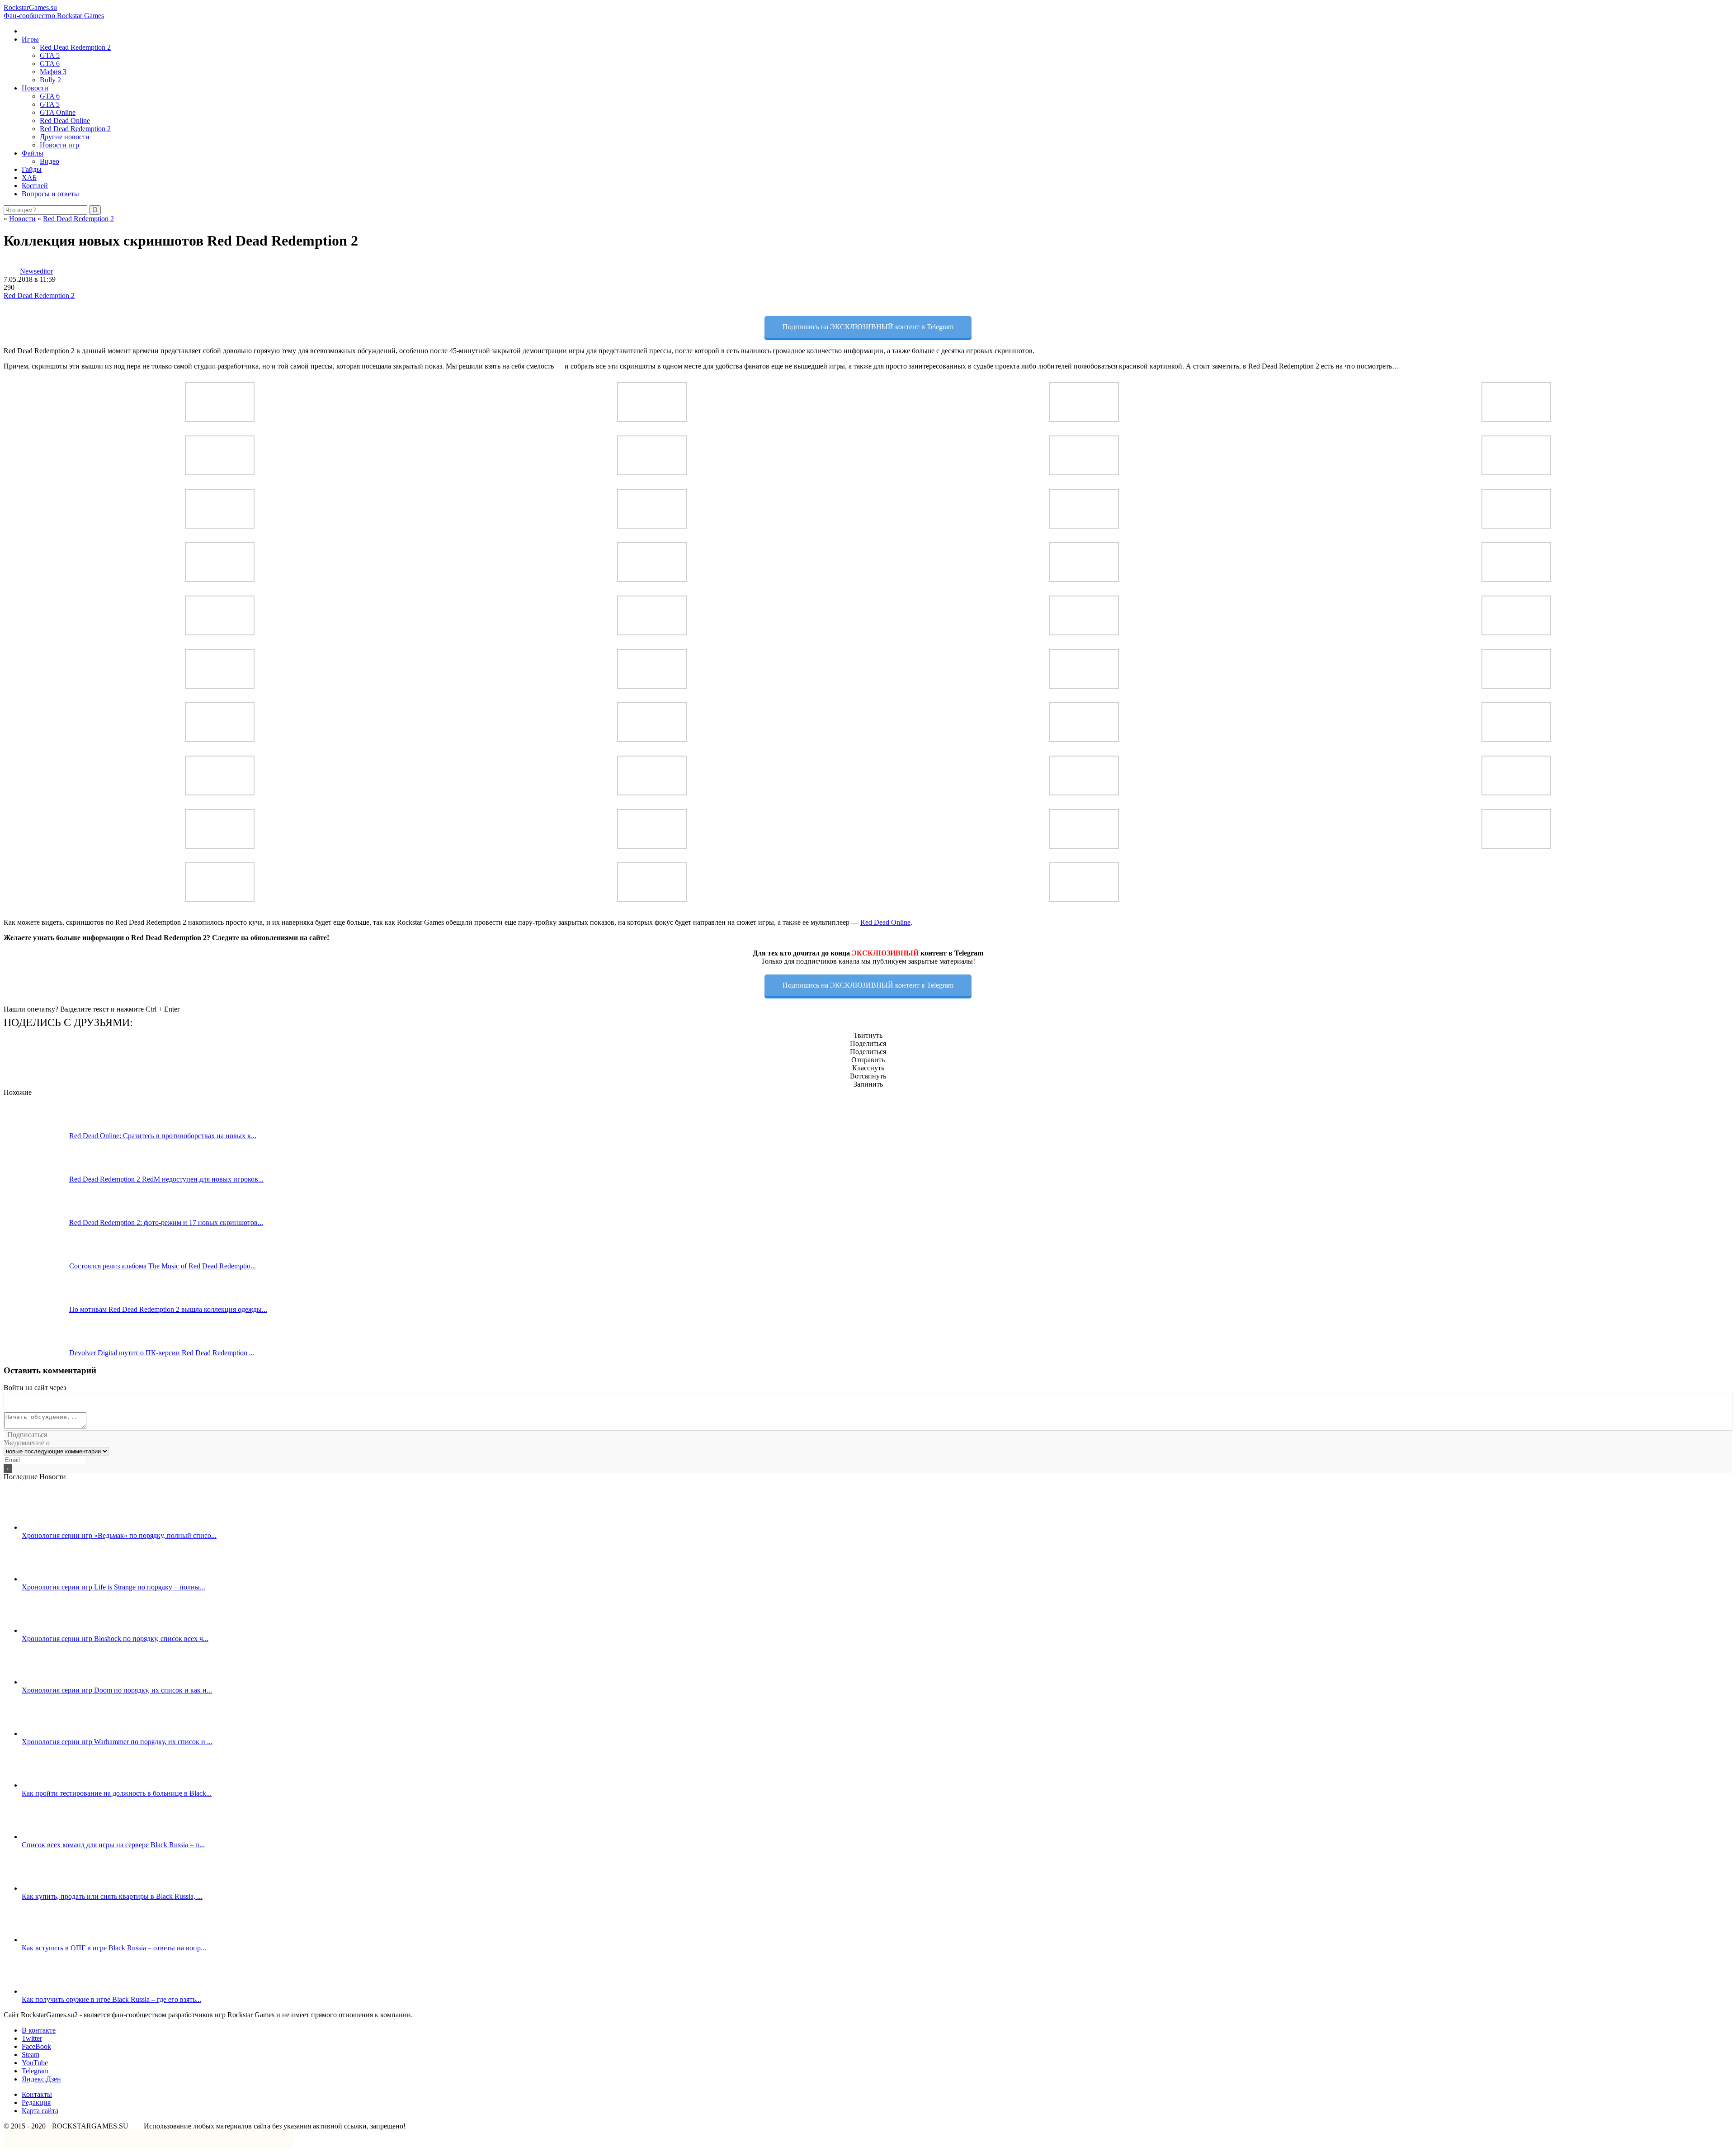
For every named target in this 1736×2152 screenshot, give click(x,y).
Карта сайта (40, 2111)
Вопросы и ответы (50, 194)
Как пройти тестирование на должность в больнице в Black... (117, 1793)
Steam (31, 2055)
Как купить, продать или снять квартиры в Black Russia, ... (112, 1896)
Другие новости (65, 137)
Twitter (32, 2038)
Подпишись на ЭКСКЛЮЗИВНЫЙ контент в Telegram (868, 327)
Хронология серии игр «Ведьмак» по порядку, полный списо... (119, 1535)
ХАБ (29, 177)
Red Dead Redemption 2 (75, 47)
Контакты (37, 2094)
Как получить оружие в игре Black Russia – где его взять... (111, 1999)
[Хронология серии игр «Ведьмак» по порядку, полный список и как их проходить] (54, 1527)
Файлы (33, 153)
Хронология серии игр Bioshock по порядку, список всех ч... (115, 1639)
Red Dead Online (65, 121)
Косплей (35, 186)
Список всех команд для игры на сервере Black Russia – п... (113, 1845)
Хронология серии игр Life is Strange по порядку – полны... (113, 1587)
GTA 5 (50, 55)
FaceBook (36, 2046)
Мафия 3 (53, 72)
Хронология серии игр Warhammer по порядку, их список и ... (117, 1742)
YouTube (35, 2063)
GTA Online (58, 112)
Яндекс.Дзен (41, 2079)
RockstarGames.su (54, 12)
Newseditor (36, 271)
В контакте (39, 2030)
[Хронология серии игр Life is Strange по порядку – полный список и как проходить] (54, 1579)
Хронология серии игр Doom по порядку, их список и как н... (117, 1690)
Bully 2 (50, 80)
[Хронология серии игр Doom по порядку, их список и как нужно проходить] (54, 1682)
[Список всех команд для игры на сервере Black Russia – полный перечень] (54, 1837)
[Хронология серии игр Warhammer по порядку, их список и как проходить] (54, 1733)
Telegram (35, 2071)
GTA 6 (50, 64)
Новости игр (59, 145)
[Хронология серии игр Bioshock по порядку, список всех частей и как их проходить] (54, 1630)
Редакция (36, 2102)
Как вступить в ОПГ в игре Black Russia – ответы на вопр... (114, 1948)
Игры (30, 39)
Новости (35, 88)
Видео (50, 161)
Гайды (32, 169)
